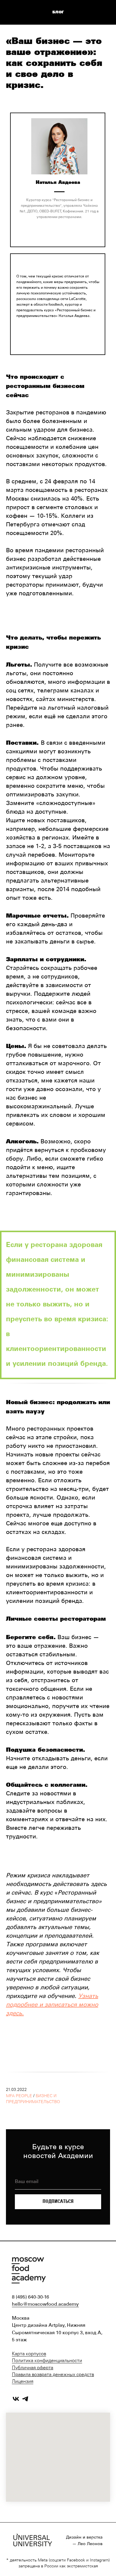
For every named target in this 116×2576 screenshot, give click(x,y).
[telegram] (25, 2399)
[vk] (16, 2399)
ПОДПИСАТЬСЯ (58, 2201)
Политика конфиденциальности (47, 2361)
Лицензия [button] (23, 2382)
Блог (58, 12)
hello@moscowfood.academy (45, 2304)
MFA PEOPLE (19, 2096)
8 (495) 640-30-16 (30, 2297)
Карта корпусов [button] (29, 2354)
